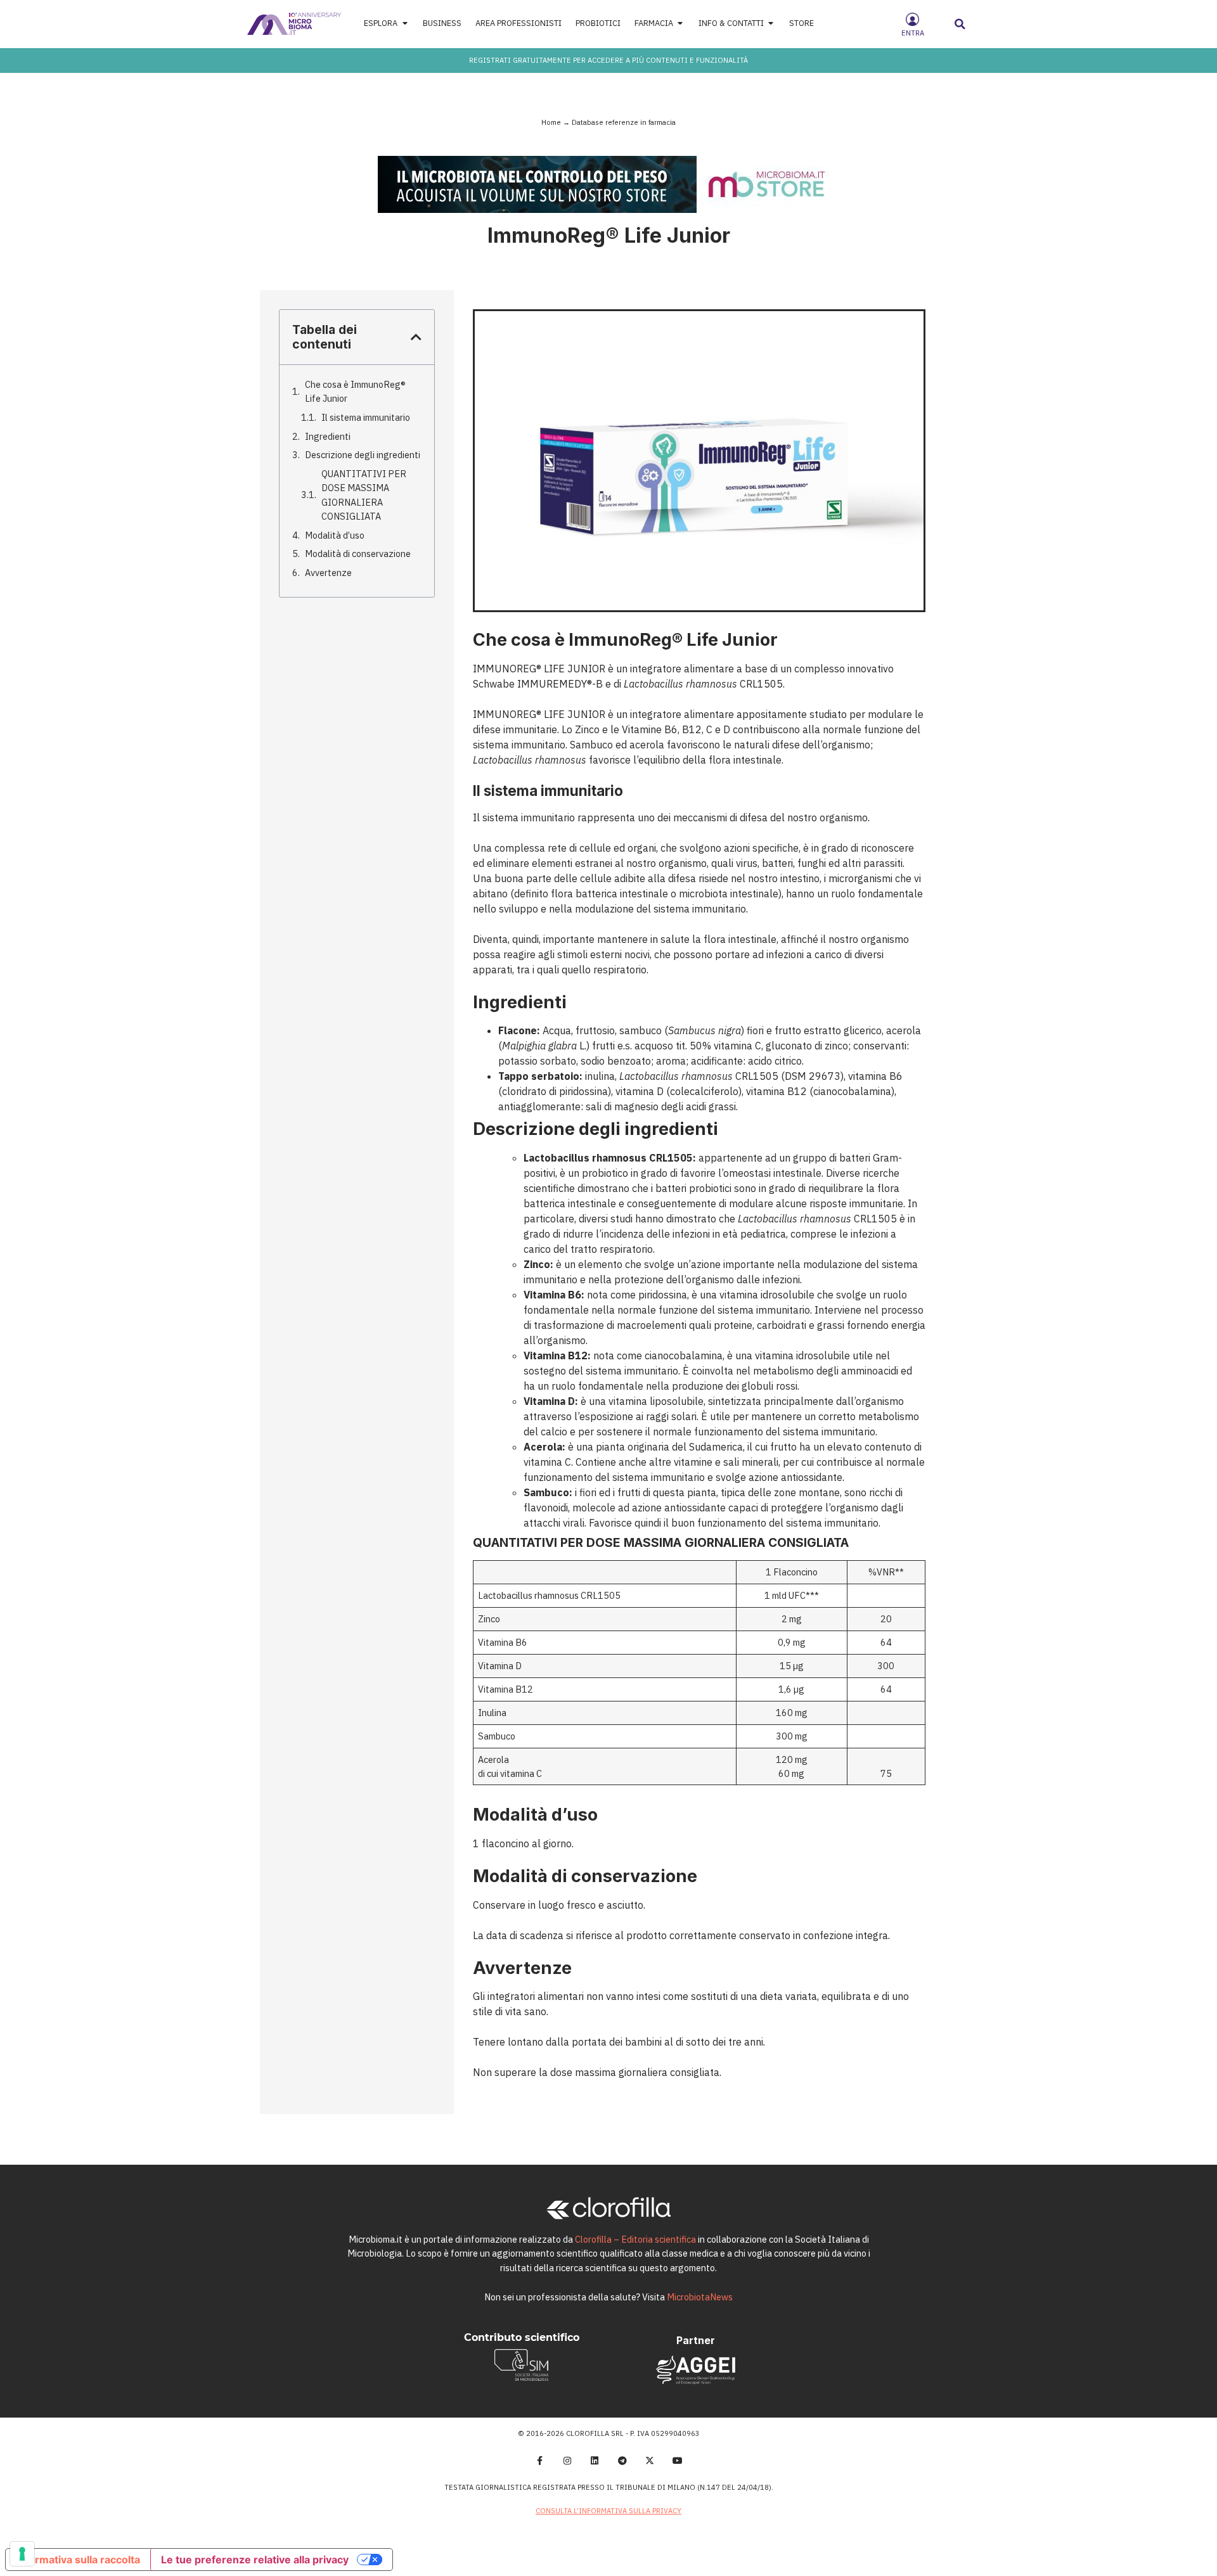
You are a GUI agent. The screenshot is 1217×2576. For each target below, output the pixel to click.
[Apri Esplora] (405, 24)
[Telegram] (622, 2461)
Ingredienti (328, 436)
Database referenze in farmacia (624, 122)
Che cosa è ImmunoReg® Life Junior (355, 391)
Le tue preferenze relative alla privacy (255, 2560)
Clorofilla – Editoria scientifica (635, 2239)
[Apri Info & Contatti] (771, 24)
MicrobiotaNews (700, 2297)
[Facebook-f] (539, 2461)
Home (551, 122)
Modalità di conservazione (358, 554)
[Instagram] (567, 2461)
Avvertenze (328, 573)
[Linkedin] (595, 2461)
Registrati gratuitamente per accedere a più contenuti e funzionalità (608, 60)
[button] (960, 24)
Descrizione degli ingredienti (363, 455)
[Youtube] (678, 2461)
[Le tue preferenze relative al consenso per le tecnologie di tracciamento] (22, 2554)
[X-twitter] (650, 2461)
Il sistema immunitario (366, 417)
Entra (913, 33)
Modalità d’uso (335, 535)
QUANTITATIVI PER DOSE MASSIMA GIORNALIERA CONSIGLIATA (364, 495)
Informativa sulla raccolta (78, 2560)
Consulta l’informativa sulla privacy (608, 2511)
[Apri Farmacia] (680, 24)
